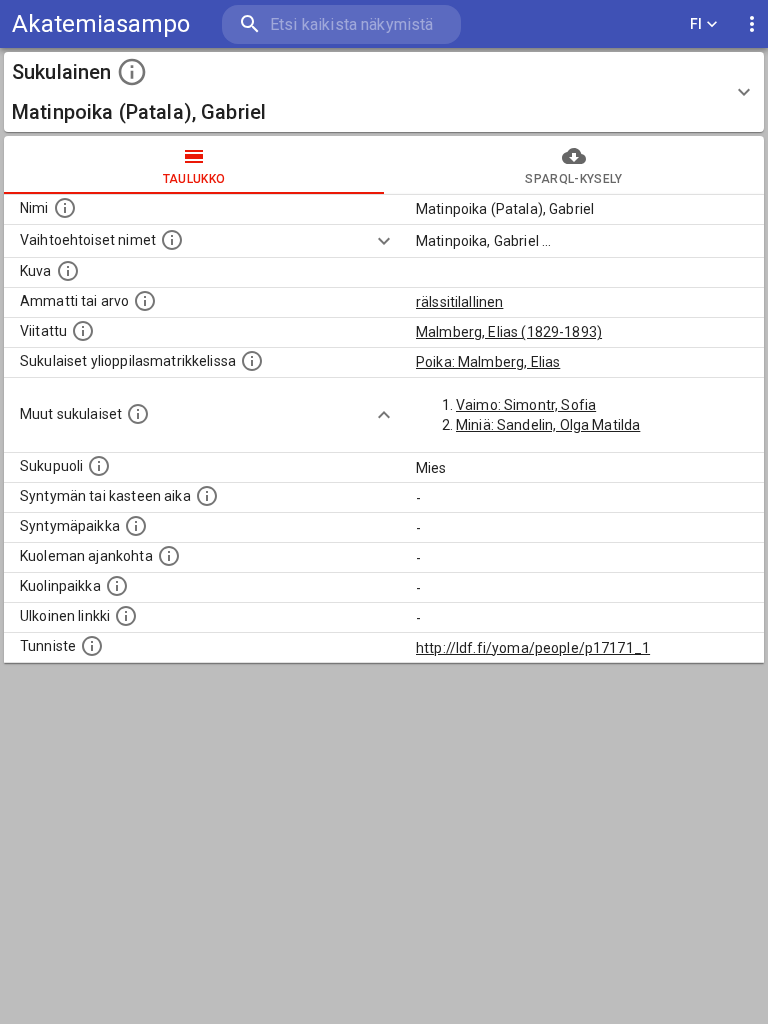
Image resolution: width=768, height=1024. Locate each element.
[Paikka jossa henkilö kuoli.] (117, 586)
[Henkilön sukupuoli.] (99, 466)
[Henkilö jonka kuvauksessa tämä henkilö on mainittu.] (83, 331)
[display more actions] (752, 24)
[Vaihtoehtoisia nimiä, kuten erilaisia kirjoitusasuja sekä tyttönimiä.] (172, 240)
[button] (384, 92)
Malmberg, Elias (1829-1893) (509, 332)
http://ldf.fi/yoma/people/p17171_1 (533, 648)
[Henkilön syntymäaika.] (207, 496)
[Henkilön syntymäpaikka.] (136, 526)
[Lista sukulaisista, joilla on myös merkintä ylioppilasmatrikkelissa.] (252, 361)
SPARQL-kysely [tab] (573, 179)
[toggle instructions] (132, 72)
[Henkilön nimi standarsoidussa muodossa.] (65, 208)
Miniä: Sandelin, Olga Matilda (548, 425)
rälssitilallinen (459, 302)
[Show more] (384, 241)
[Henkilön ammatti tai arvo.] (145, 301)
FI (696, 24)
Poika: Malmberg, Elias (488, 362)
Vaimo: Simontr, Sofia (526, 405)
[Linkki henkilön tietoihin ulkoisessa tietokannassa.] (126, 616)
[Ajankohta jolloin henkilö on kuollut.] (169, 556)
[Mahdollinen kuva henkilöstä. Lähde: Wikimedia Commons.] (68, 271)
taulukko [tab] (194, 179)
